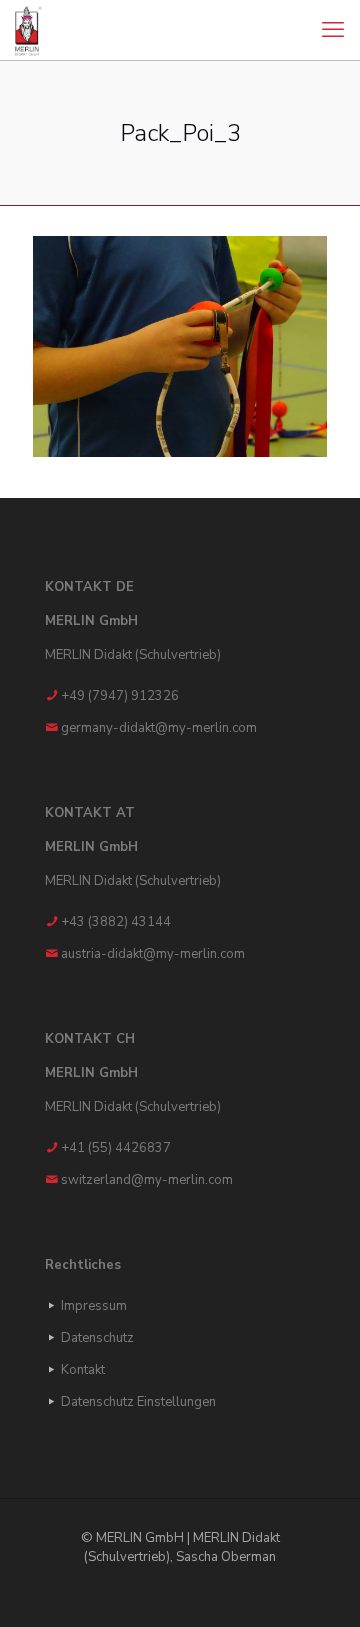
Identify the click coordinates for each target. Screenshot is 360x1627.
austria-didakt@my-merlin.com (153, 954)
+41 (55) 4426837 (116, 1148)
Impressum (94, 1306)
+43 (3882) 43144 (116, 922)
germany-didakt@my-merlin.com (159, 728)
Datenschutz (97, 1338)
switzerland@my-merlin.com (147, 1180)
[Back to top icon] (319, 1586)
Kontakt (83, 1370)
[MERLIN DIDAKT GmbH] (28, 30)
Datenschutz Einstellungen (138, 1402)
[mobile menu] (333, 30)
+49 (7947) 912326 (120, 696)
